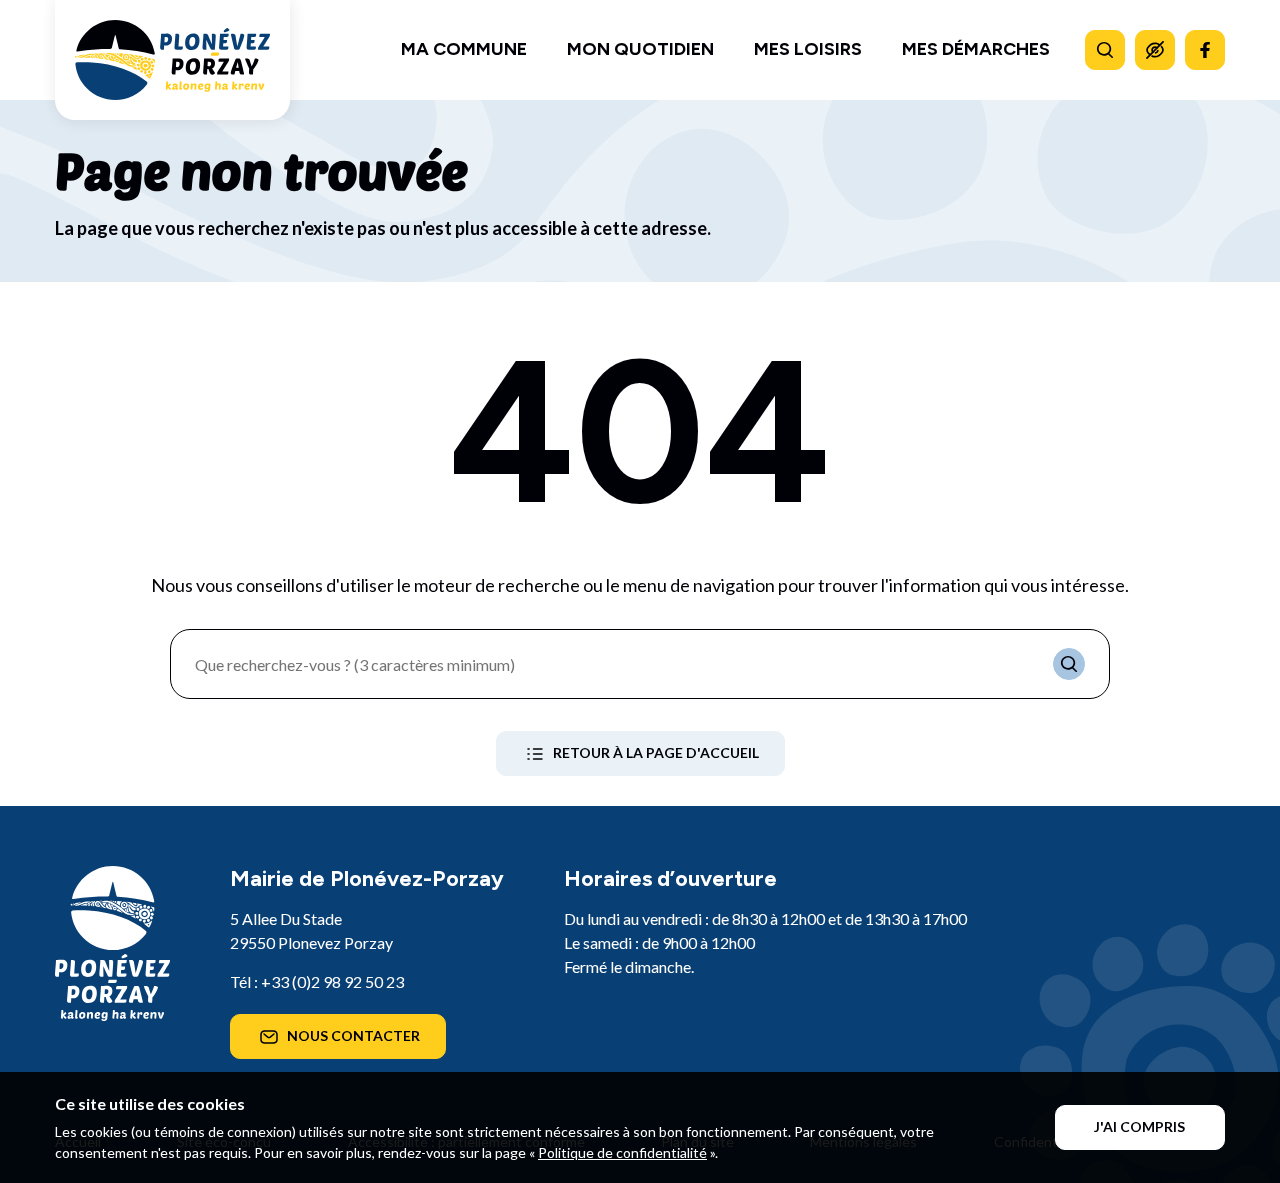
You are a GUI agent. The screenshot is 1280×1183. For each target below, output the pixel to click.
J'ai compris (1139, 1126)
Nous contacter (353, 1035)
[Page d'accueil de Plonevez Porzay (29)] (172, 60)
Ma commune (464, 49)
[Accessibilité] (1155, 50)
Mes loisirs (808, 49)
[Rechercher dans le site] (1105, 50)
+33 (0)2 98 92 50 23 (332, 981)
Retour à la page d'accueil (656, 752)
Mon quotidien (640, 49)
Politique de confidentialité (622, 1152)
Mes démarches (976, 49)
